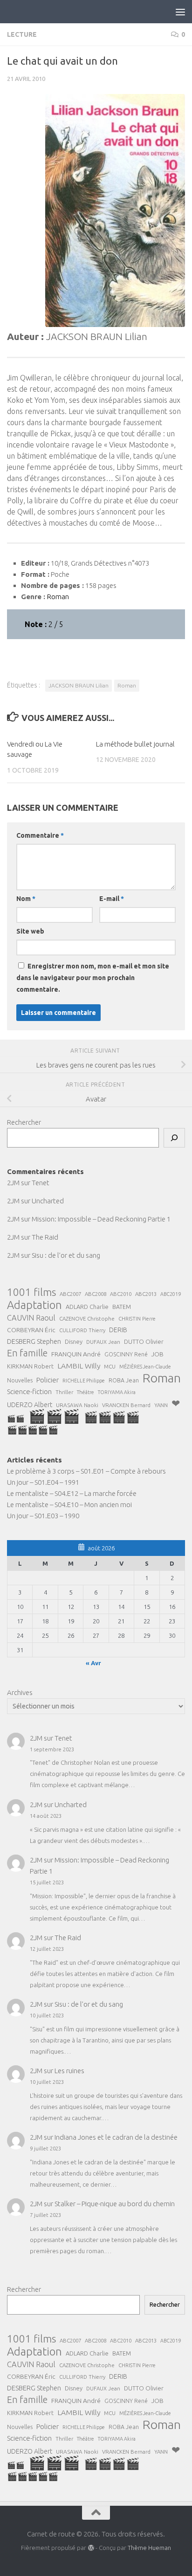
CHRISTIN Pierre (137, 1319)
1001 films (31, 1292)
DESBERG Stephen (34, 1341)
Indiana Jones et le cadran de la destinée (116, 2137)
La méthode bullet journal (135, 744)
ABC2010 (121, 1294)
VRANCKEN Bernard (126, 1405)
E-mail (112, 899)
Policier (48, 1380)
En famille (27, 1353)
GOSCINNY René (126, 1354)
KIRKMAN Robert (30, 1366)
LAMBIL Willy (79, 1366)
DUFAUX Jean (103, 1342)
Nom (26, 899)
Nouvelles (20, 1380)
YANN (161, 1405)
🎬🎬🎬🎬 (112, 1417)
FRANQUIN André (76, 1354)
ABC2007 (70, 1294)
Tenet (41, 1183)
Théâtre (86, 1392)
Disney (74, 1341)
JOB (158, 1354)
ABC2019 (171, 1294)
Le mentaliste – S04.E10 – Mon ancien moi (69, 1505)
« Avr (93, 1663)
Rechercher (24, 1122)
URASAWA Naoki (77, 1405)
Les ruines (69, 2071)
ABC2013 (146, 1294)
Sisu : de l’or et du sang (66, 1255)
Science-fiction (29, 1391)
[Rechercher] (174, 1138)
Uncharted (48, 1201)
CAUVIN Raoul (31, 1318)
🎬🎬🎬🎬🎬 (33, 1430)
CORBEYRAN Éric (31, 1330)
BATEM (122, 1307)
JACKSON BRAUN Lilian (79, 685)
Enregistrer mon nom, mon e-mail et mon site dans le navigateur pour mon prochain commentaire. (93, 978)
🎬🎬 (16, 1418)
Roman (127, 685)
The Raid (45, 1237)
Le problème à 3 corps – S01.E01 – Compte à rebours (86, 1471)
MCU (110, 1366)
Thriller (64, 1392)
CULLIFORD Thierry (82, 1330)
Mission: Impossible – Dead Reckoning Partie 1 (101, 1219)
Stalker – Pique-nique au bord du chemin (115, 2204)
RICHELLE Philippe (84, 1381)
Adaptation (34, 1305)
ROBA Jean (124, 1380)
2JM (13, 1183)
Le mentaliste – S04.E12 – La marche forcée (72, 1493)
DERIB (118, 1330)
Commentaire (40, 835)
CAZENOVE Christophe (87, 1318)
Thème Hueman (149, 2548)
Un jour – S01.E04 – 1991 (43, 1482)
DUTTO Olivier (144, 1341)
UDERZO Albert (30, 1405)
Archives (20, 1692)
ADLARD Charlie (87, 1307)
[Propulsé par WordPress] (91, 2548)
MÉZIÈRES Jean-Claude (145, 1367)
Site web (30, 931)
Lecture (22, 34)
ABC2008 (96, 1294)
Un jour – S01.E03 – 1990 (43, 1516)
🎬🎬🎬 (54, 1416)
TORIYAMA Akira (117, 1392)
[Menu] (180, 12)
